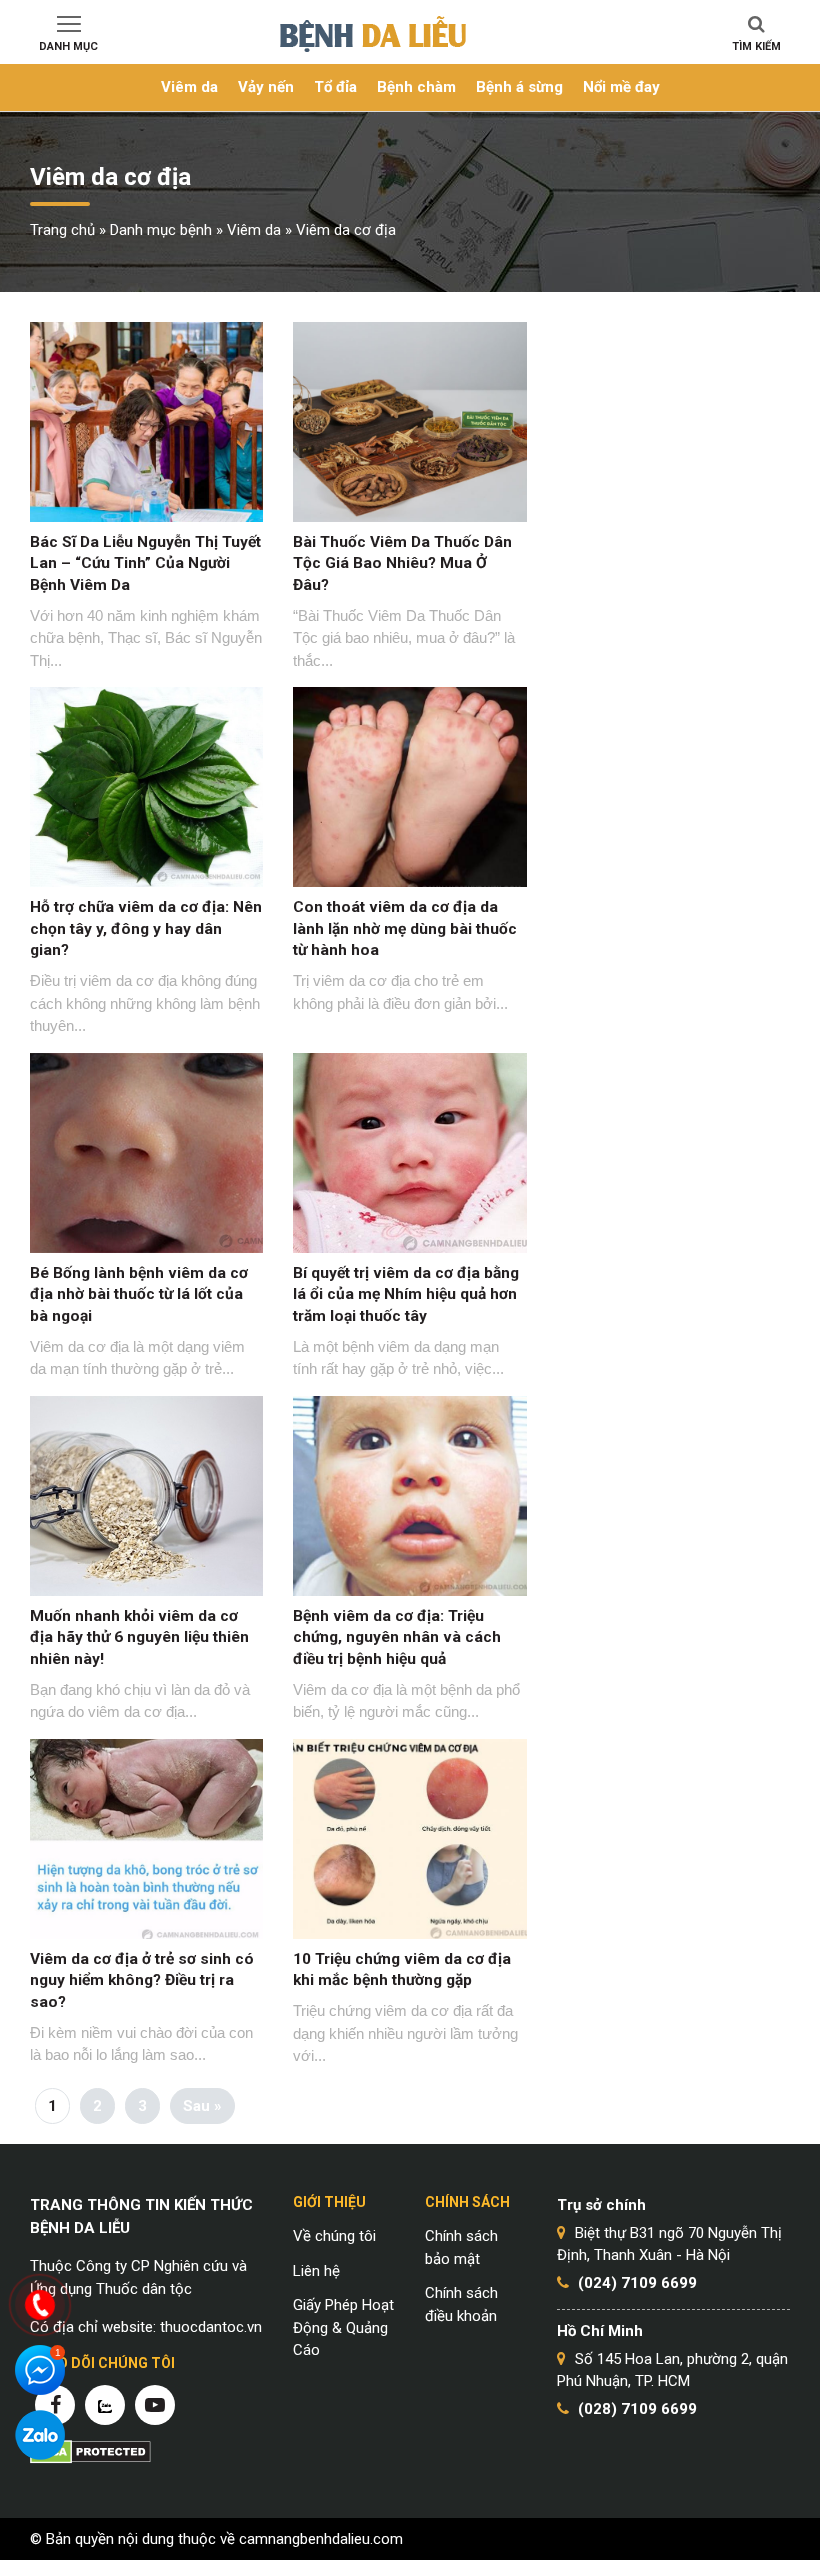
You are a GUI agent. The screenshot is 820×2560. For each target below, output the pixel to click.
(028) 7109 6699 (637, 2409)
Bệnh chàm (416, 87)
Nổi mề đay (621, 87)
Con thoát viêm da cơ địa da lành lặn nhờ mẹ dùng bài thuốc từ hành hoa (405, 928)
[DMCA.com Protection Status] (90, 2451)
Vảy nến (266, 87)
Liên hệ (316, 2271)
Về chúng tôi (334, 2236)
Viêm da (189, 87)
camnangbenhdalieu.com (321, 2539)
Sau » (202, 2106)
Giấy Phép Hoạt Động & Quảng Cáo (343, 2327)
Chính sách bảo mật (461, 2247)
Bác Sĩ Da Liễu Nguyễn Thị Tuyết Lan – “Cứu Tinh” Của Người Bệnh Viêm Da (145, 563)
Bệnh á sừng (519, 87)
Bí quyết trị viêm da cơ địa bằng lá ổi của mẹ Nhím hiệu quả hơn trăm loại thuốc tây (406, 1294)
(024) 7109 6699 (637, 2283)
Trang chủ (62, 230)
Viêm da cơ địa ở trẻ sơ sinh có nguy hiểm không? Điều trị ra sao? (142, 1980)
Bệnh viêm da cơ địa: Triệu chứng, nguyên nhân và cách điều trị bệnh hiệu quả (397, 1637)
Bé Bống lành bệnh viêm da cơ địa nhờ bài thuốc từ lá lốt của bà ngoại (139, 1294)
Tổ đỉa (335, 87)
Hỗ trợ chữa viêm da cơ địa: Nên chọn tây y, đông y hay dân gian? (146, 928)
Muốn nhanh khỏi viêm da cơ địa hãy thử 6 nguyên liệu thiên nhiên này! (139, 1637)
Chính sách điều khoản (461, 2304)
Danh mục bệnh (161, 230)
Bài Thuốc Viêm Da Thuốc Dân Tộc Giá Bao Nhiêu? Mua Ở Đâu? (402, 563)
